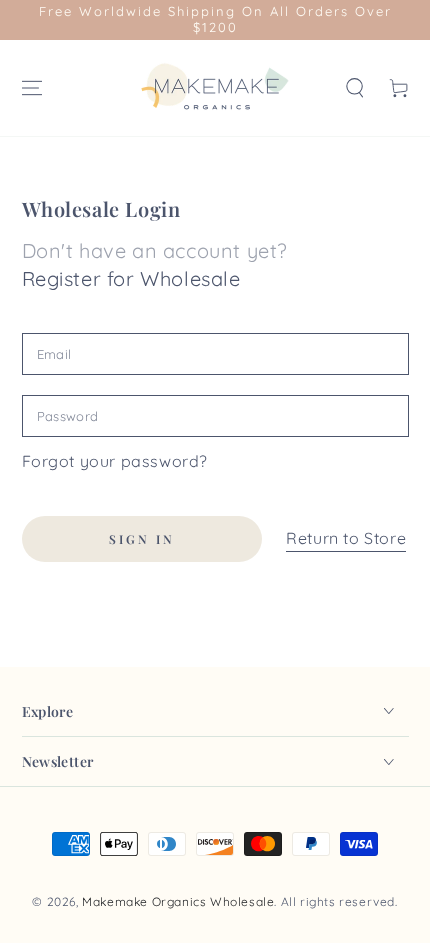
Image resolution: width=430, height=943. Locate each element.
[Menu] (32, 88)
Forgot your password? (115, 461)
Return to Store (346, 538)
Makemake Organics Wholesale (178, 901)
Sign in (142, 539)
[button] (355, 88)
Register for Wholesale (131, 278)
